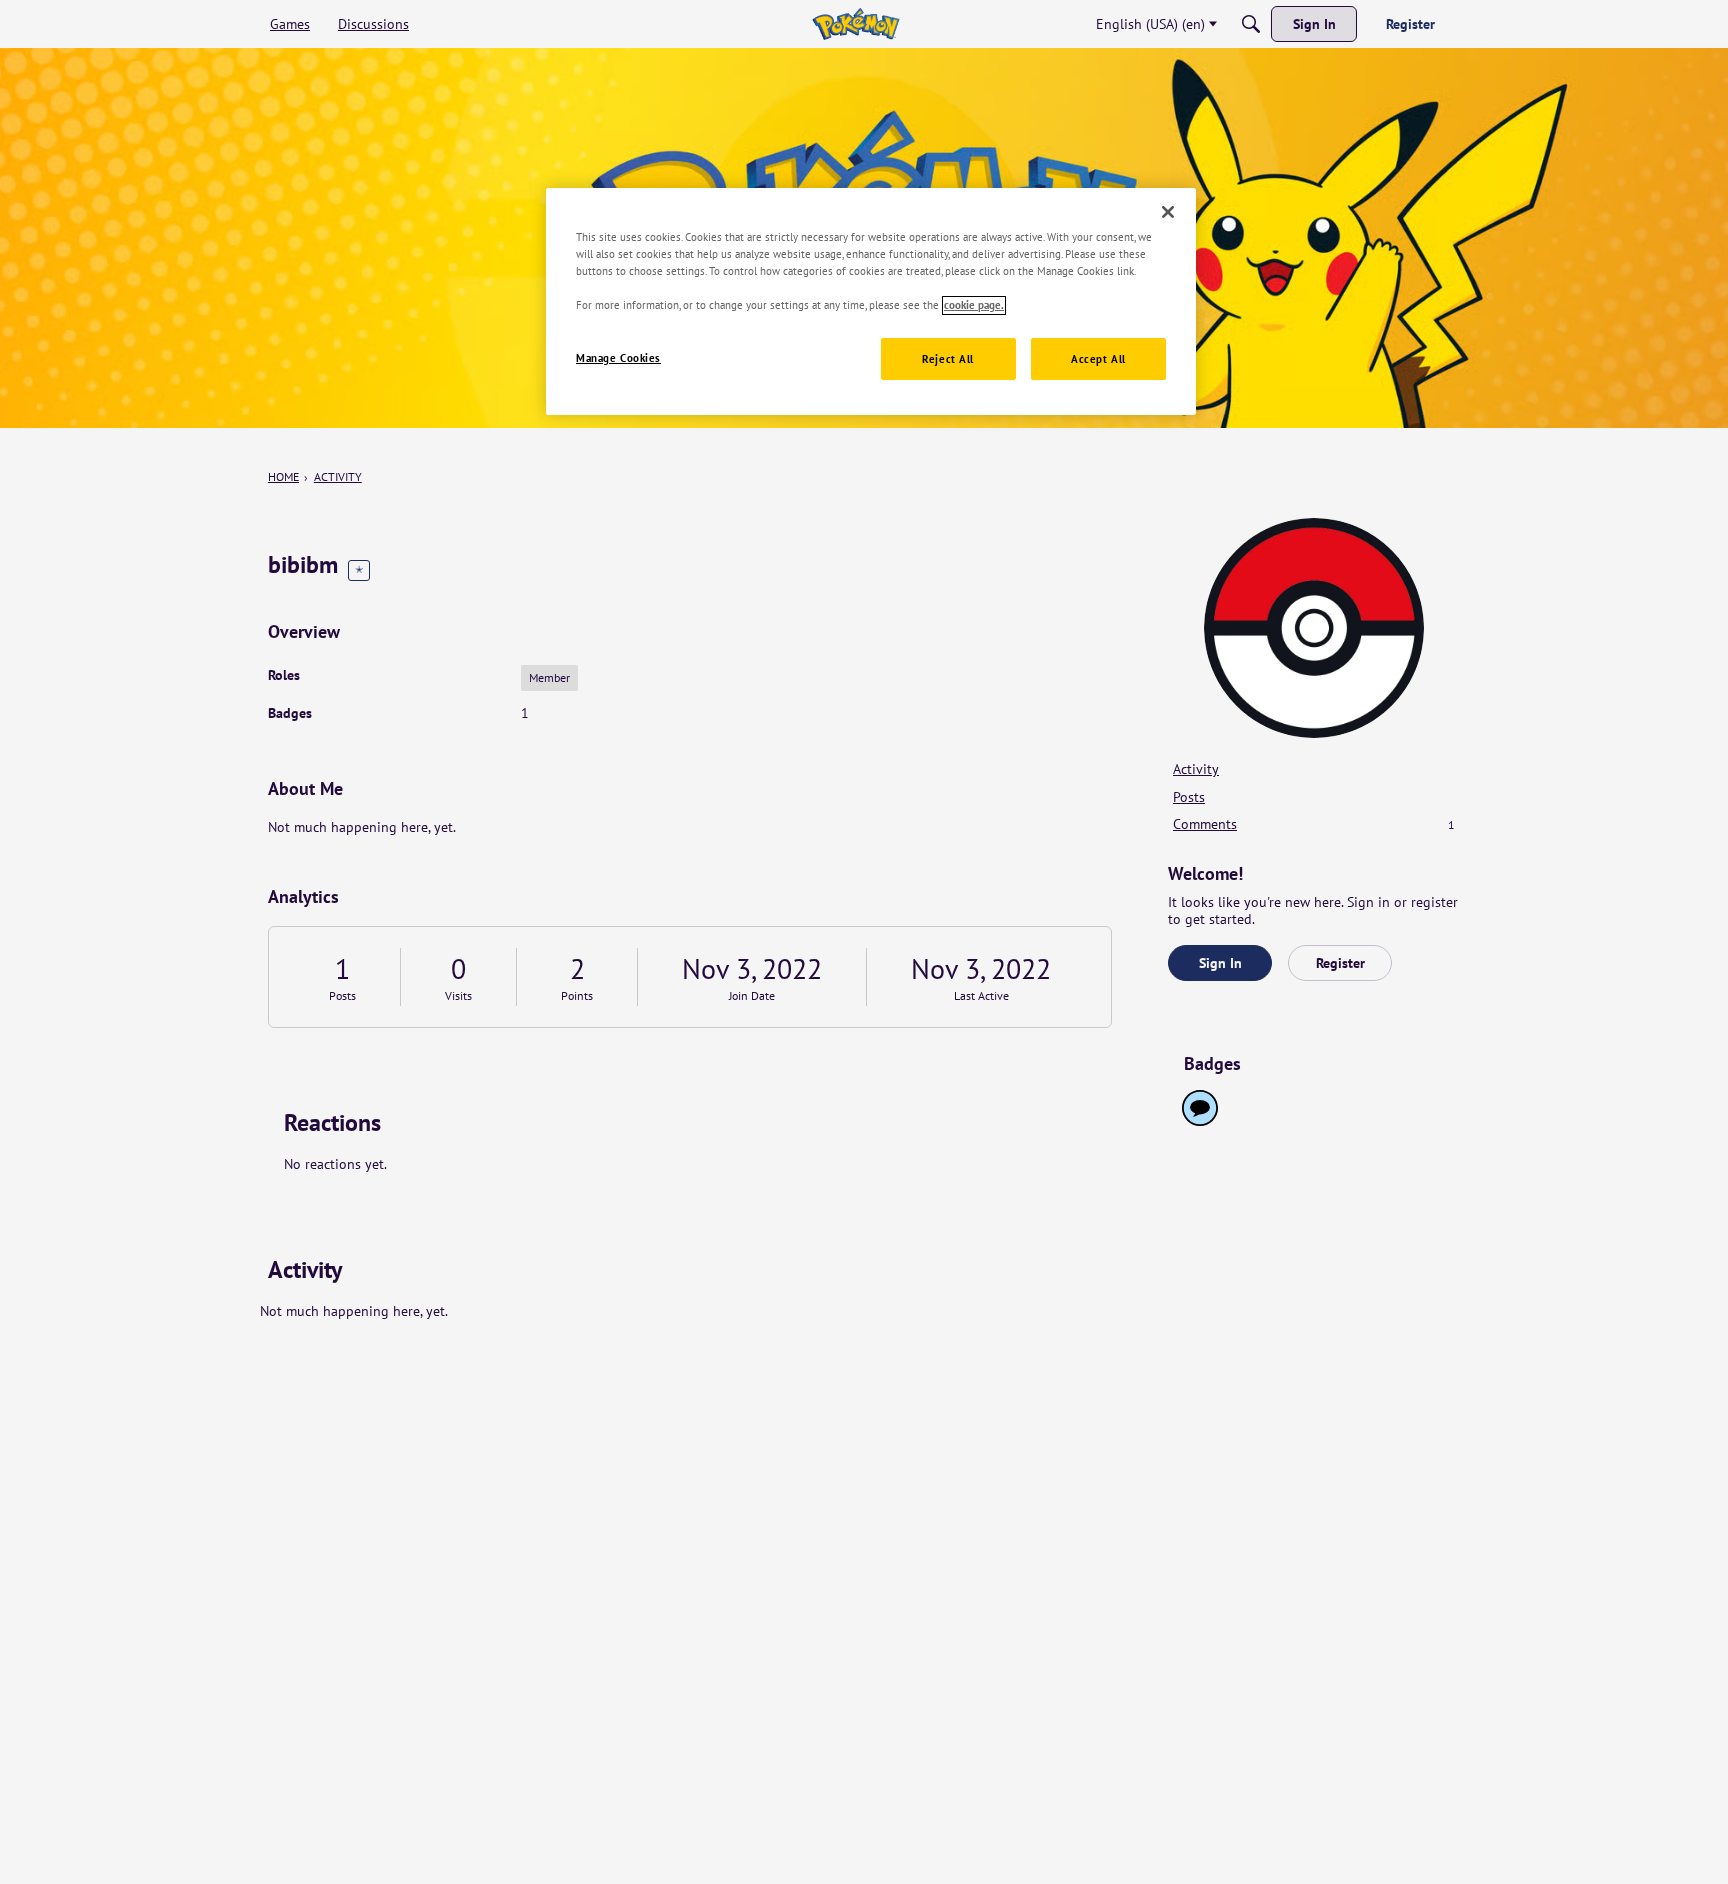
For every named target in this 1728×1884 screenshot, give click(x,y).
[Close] (1168, 212)
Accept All (1098, 359)
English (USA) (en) (1150, 24)
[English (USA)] (855, 24)
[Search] (1251, 24)
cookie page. (974, 305)
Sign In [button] (1220, 963)
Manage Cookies (618, 358)
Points (577, 995)
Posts (342, 995)
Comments (1314, 824)
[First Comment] (1200, 1108)
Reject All (948, 359)
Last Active (981, 995)
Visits (458, 995)
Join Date (752, 995)
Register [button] (1340, 963)
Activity (1196, 769)
